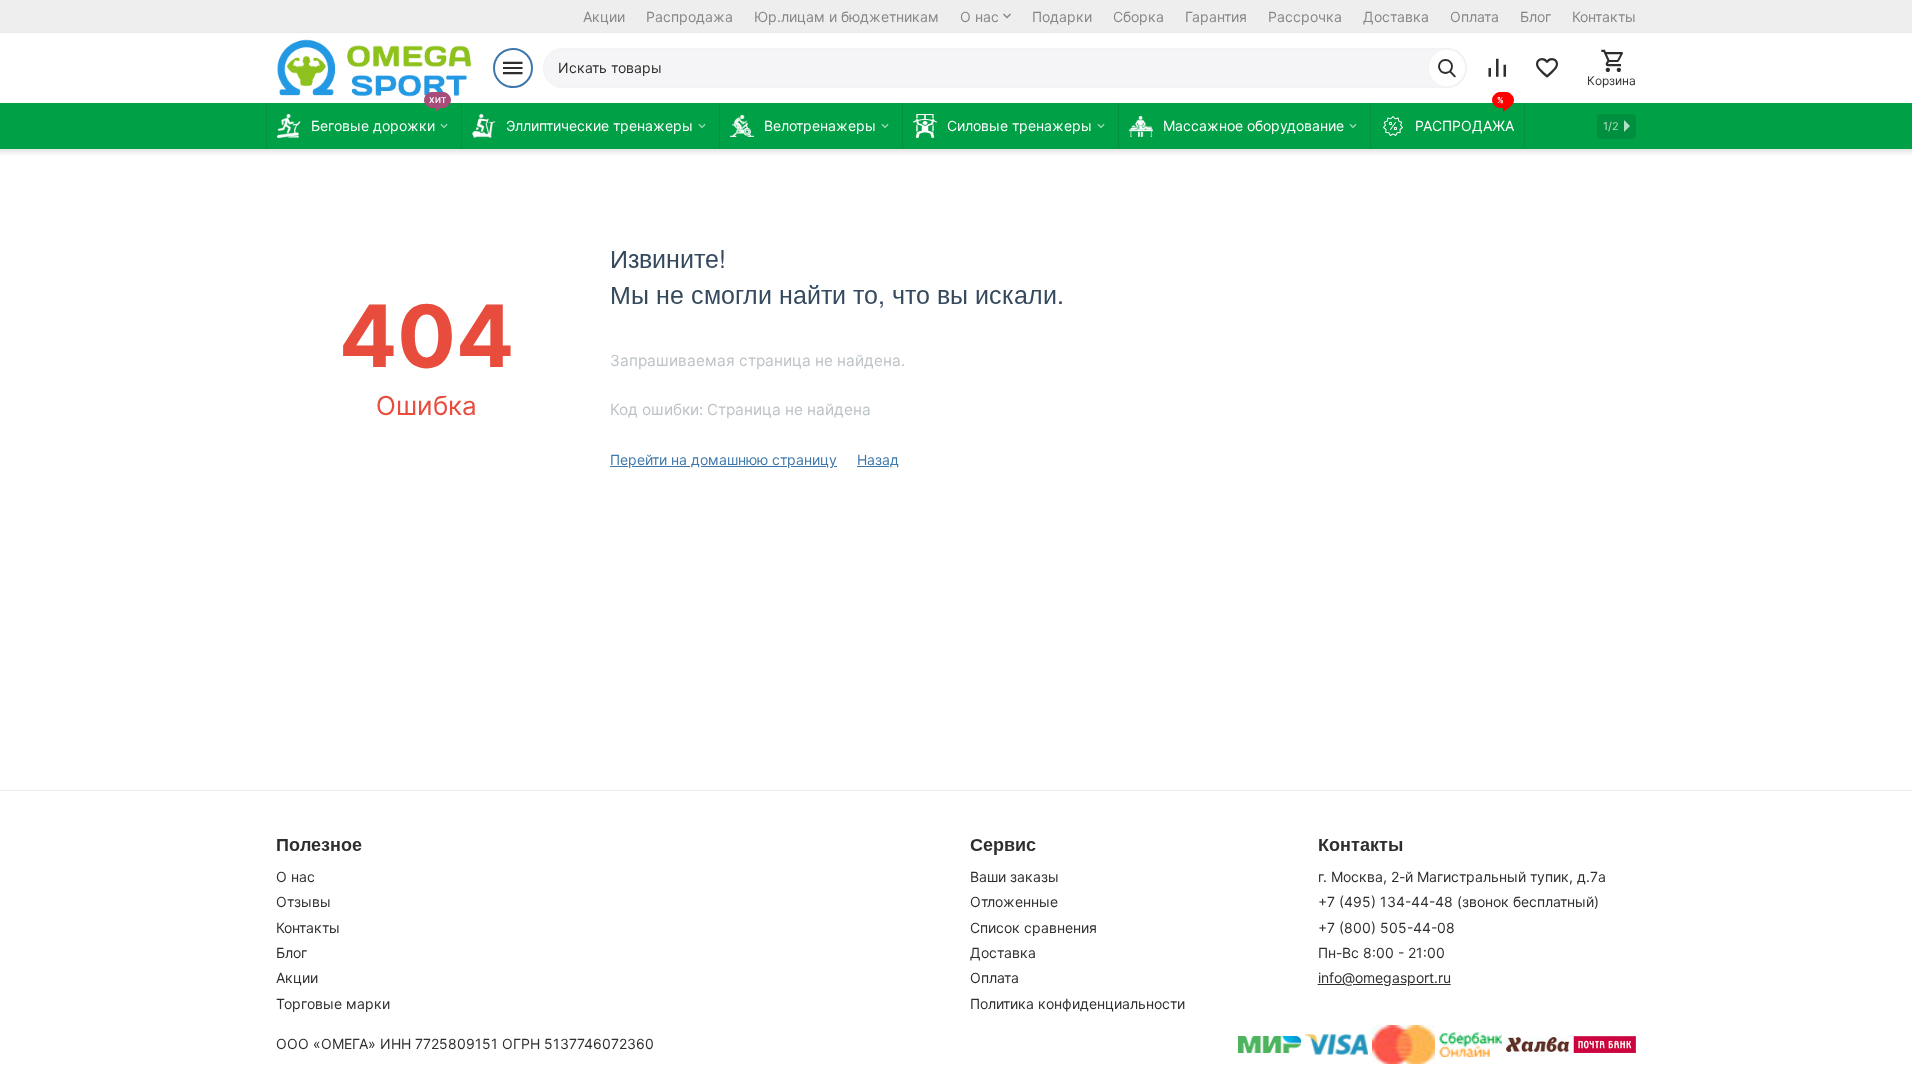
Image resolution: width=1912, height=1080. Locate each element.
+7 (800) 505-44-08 (1386, 927)
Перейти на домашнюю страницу (723, 459)
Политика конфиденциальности (1077, 1003)
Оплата (1474, 16)
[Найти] (1447, 68)
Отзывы (303, 901)
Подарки (1062, 16)
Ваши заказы (1014, 876)
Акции (604, 16)
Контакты (1604, 16)
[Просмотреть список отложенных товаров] (1547, 68)
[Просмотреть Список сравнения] (1497, 68)
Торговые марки (333, 1003)
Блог (1535, 16)
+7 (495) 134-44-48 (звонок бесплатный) (1458, 901)
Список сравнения (1033, 927)
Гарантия (1216, 16)
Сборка (1138, 16)
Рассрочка (1305, 16)
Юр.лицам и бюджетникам (846, 16)
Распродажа (689, 16)
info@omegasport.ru (1384, 977)
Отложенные (1014, 901)
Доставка (1396, 16)
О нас (979, 16)
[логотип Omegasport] (374, 68)
